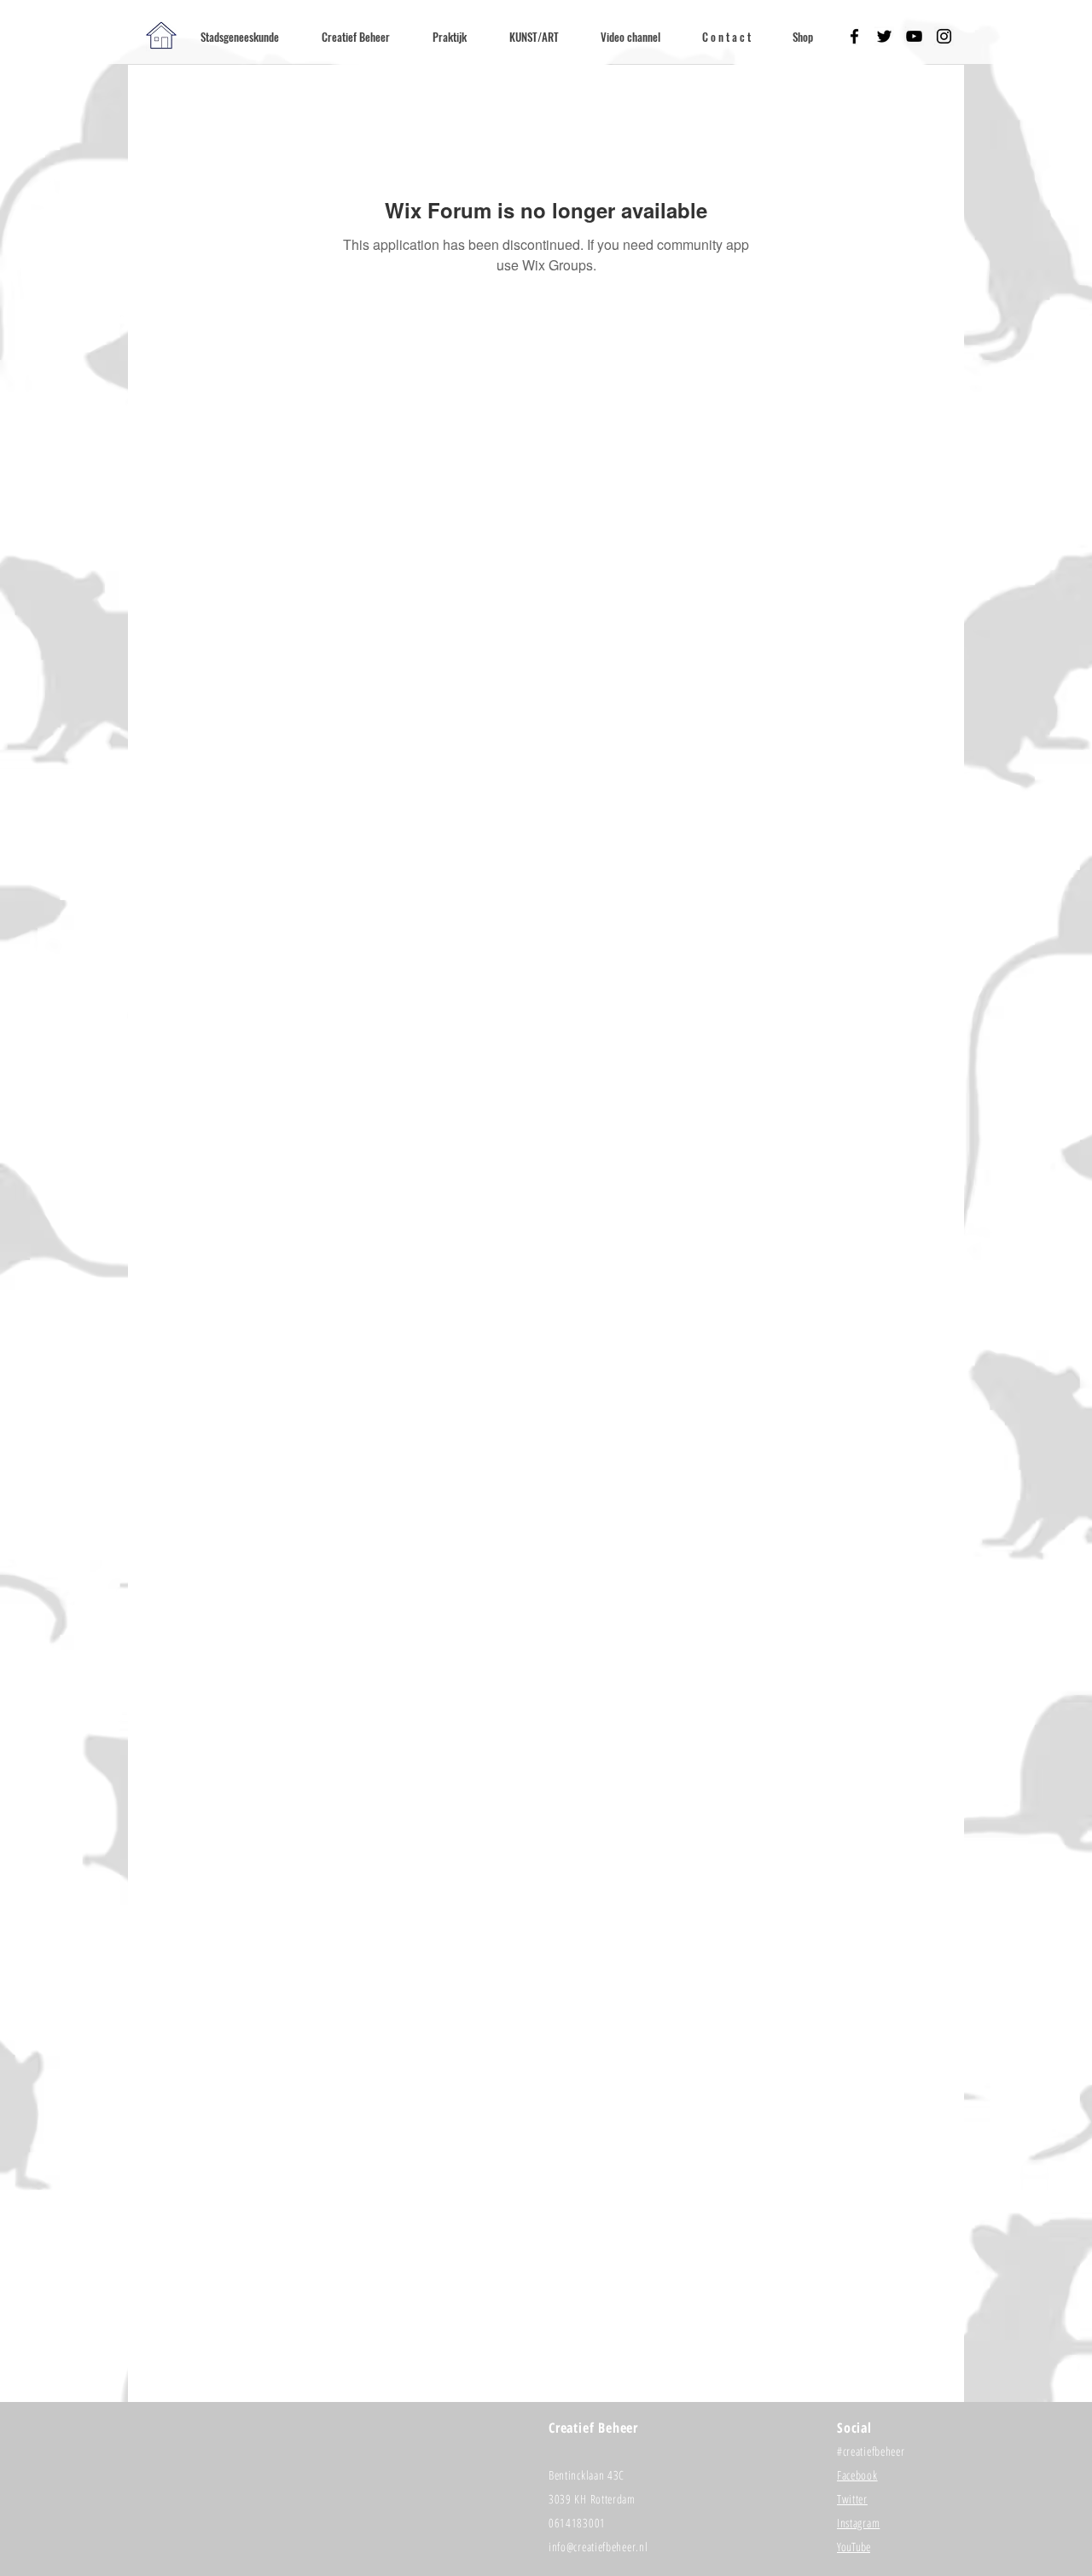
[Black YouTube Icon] (914, 36)
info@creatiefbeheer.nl (598, 2547)
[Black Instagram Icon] (944, 36)
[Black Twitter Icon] (884, 36)
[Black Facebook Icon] (854, 36)
